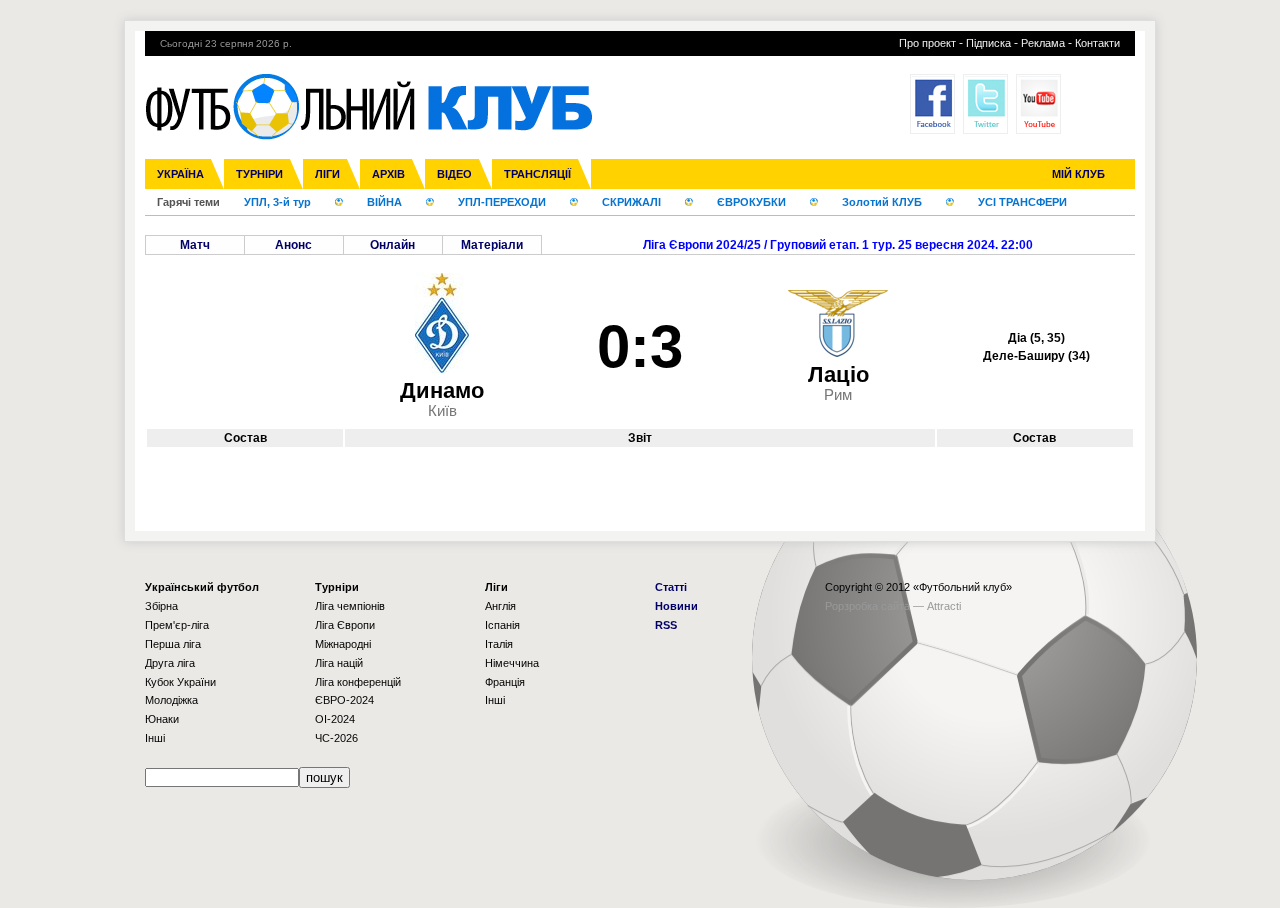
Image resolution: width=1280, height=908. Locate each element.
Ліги (327, 174)
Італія (499, 644)
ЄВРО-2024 (344, 700)
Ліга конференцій (358, 682)
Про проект (927, 43)
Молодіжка (171, 700)
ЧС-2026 (336, 738)
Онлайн (392, 245)
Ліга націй (339, 663)
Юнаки (162, 719)
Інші (155, 738)
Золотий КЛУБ (882, 202)
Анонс (293, 245)
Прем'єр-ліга (177, 625)
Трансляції (537, 174)
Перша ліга (173, 644)
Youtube (1038, 104)
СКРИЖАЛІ (631, 202)
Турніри (259, 174)
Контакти (1097, 43)
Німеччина (512, 663)
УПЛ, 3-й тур (277, 202)
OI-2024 (335, 719)
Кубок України (180, 682)
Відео (454, 174)
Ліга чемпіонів (350, 606)
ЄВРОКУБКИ (751, 202)
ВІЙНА (384, 202)
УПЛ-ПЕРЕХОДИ (502, 202)
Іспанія (502, 625)
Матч (195, 245)
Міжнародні (343, 644)
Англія (500, 606)
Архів (388, 174)
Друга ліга (170, 663)
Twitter (985, 104)
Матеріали (492, 245)
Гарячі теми (188, 202)
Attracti (944, 606)
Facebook (932, 104)
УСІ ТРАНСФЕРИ (1022, 202)
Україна (180, 174)
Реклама (1043, 43)
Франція (505, 682)
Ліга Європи (345, 625)
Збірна (161, 606)
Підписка (988, 43)
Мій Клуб (1078, 174)
